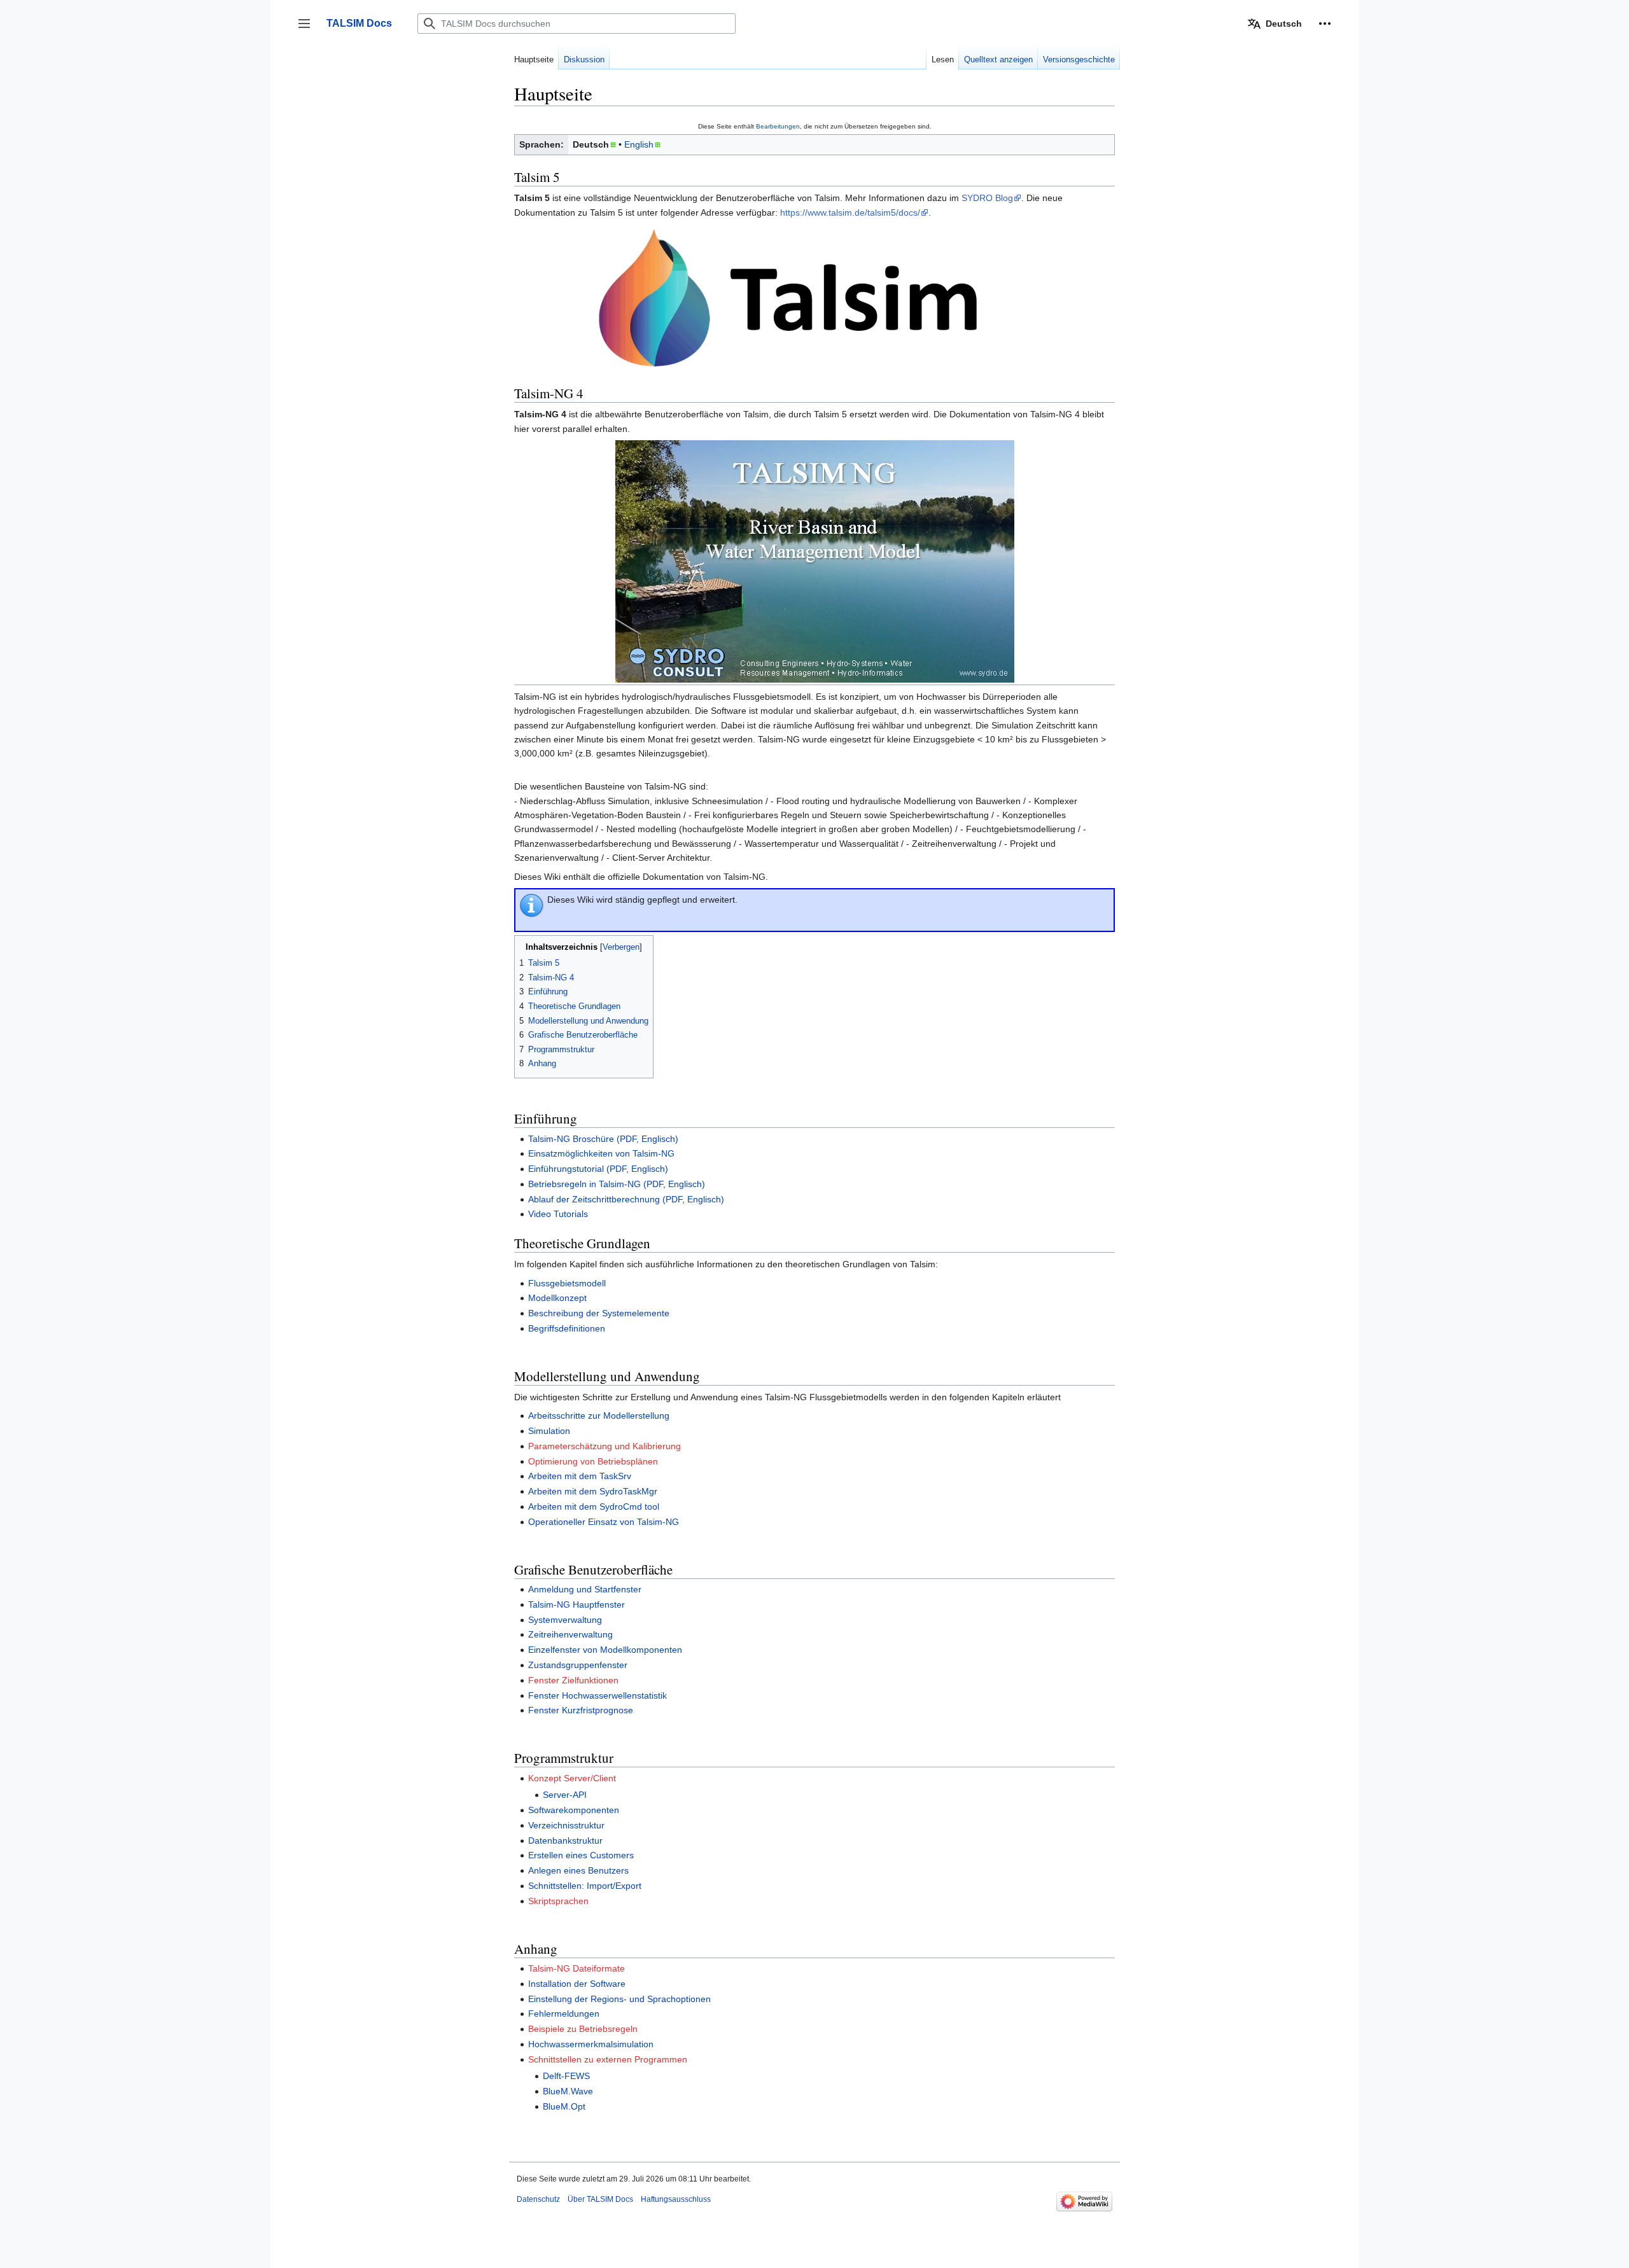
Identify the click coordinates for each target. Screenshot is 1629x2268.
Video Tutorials (558, 1214)
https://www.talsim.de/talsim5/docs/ (850, 212)
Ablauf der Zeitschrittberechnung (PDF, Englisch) (626, 1199)
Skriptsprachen (558, 1901)
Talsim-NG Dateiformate (577, 1968)
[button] (1325, 24)
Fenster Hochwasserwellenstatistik (598, 1695)
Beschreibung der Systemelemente (599, 1313)
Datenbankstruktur (565, 1840)
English (639, 144)
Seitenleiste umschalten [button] (308, 30)
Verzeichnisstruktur (566, 1825)
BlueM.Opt (564, 2106)
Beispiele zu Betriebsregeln (583, 2029)
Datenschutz (538, 2199)
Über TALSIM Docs (600, 2199)
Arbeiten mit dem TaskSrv (580, 1476)
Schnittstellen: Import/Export (585, 1886)
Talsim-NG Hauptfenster (577, 1604)
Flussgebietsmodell (567, 1283)
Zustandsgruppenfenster (578, 1665)
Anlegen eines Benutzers (578, 1870)
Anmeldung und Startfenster (585, 1589)
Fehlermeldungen (564, 2014)
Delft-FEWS (566, 2076)
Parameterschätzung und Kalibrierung (605, 1446)
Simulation (549, 1431)
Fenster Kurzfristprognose (581, 1710)
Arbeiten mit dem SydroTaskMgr (593, 1491)
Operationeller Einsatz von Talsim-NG (604, 1522)
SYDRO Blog (987, 198)
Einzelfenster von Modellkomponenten (605, 1650)
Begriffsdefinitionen (567, 1328)
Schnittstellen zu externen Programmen (608, 2059)
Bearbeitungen (778, 126)
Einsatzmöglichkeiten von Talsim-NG (601, 1153)
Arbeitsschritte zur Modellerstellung (599, 1416)
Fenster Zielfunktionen (573, 1680)
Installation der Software (577, 1984)
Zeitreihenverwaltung (570, 1634)
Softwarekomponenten (574, 1810)
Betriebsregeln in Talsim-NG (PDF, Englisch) (617, 1184)
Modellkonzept (557, 1298)
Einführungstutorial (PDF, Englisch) (598, 1169)
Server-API (565, 1795)
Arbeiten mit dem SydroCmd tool (594, 1506)
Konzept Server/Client (572, 1778)
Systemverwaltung (565, 1620)
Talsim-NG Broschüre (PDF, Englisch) (603, 1139)
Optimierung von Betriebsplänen (593, 1461)
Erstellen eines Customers (581, 1855)
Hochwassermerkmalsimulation (591, 2044)
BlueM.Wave (568, 2091)
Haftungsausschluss (676, 2199)
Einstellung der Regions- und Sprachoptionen (619, 1999)
